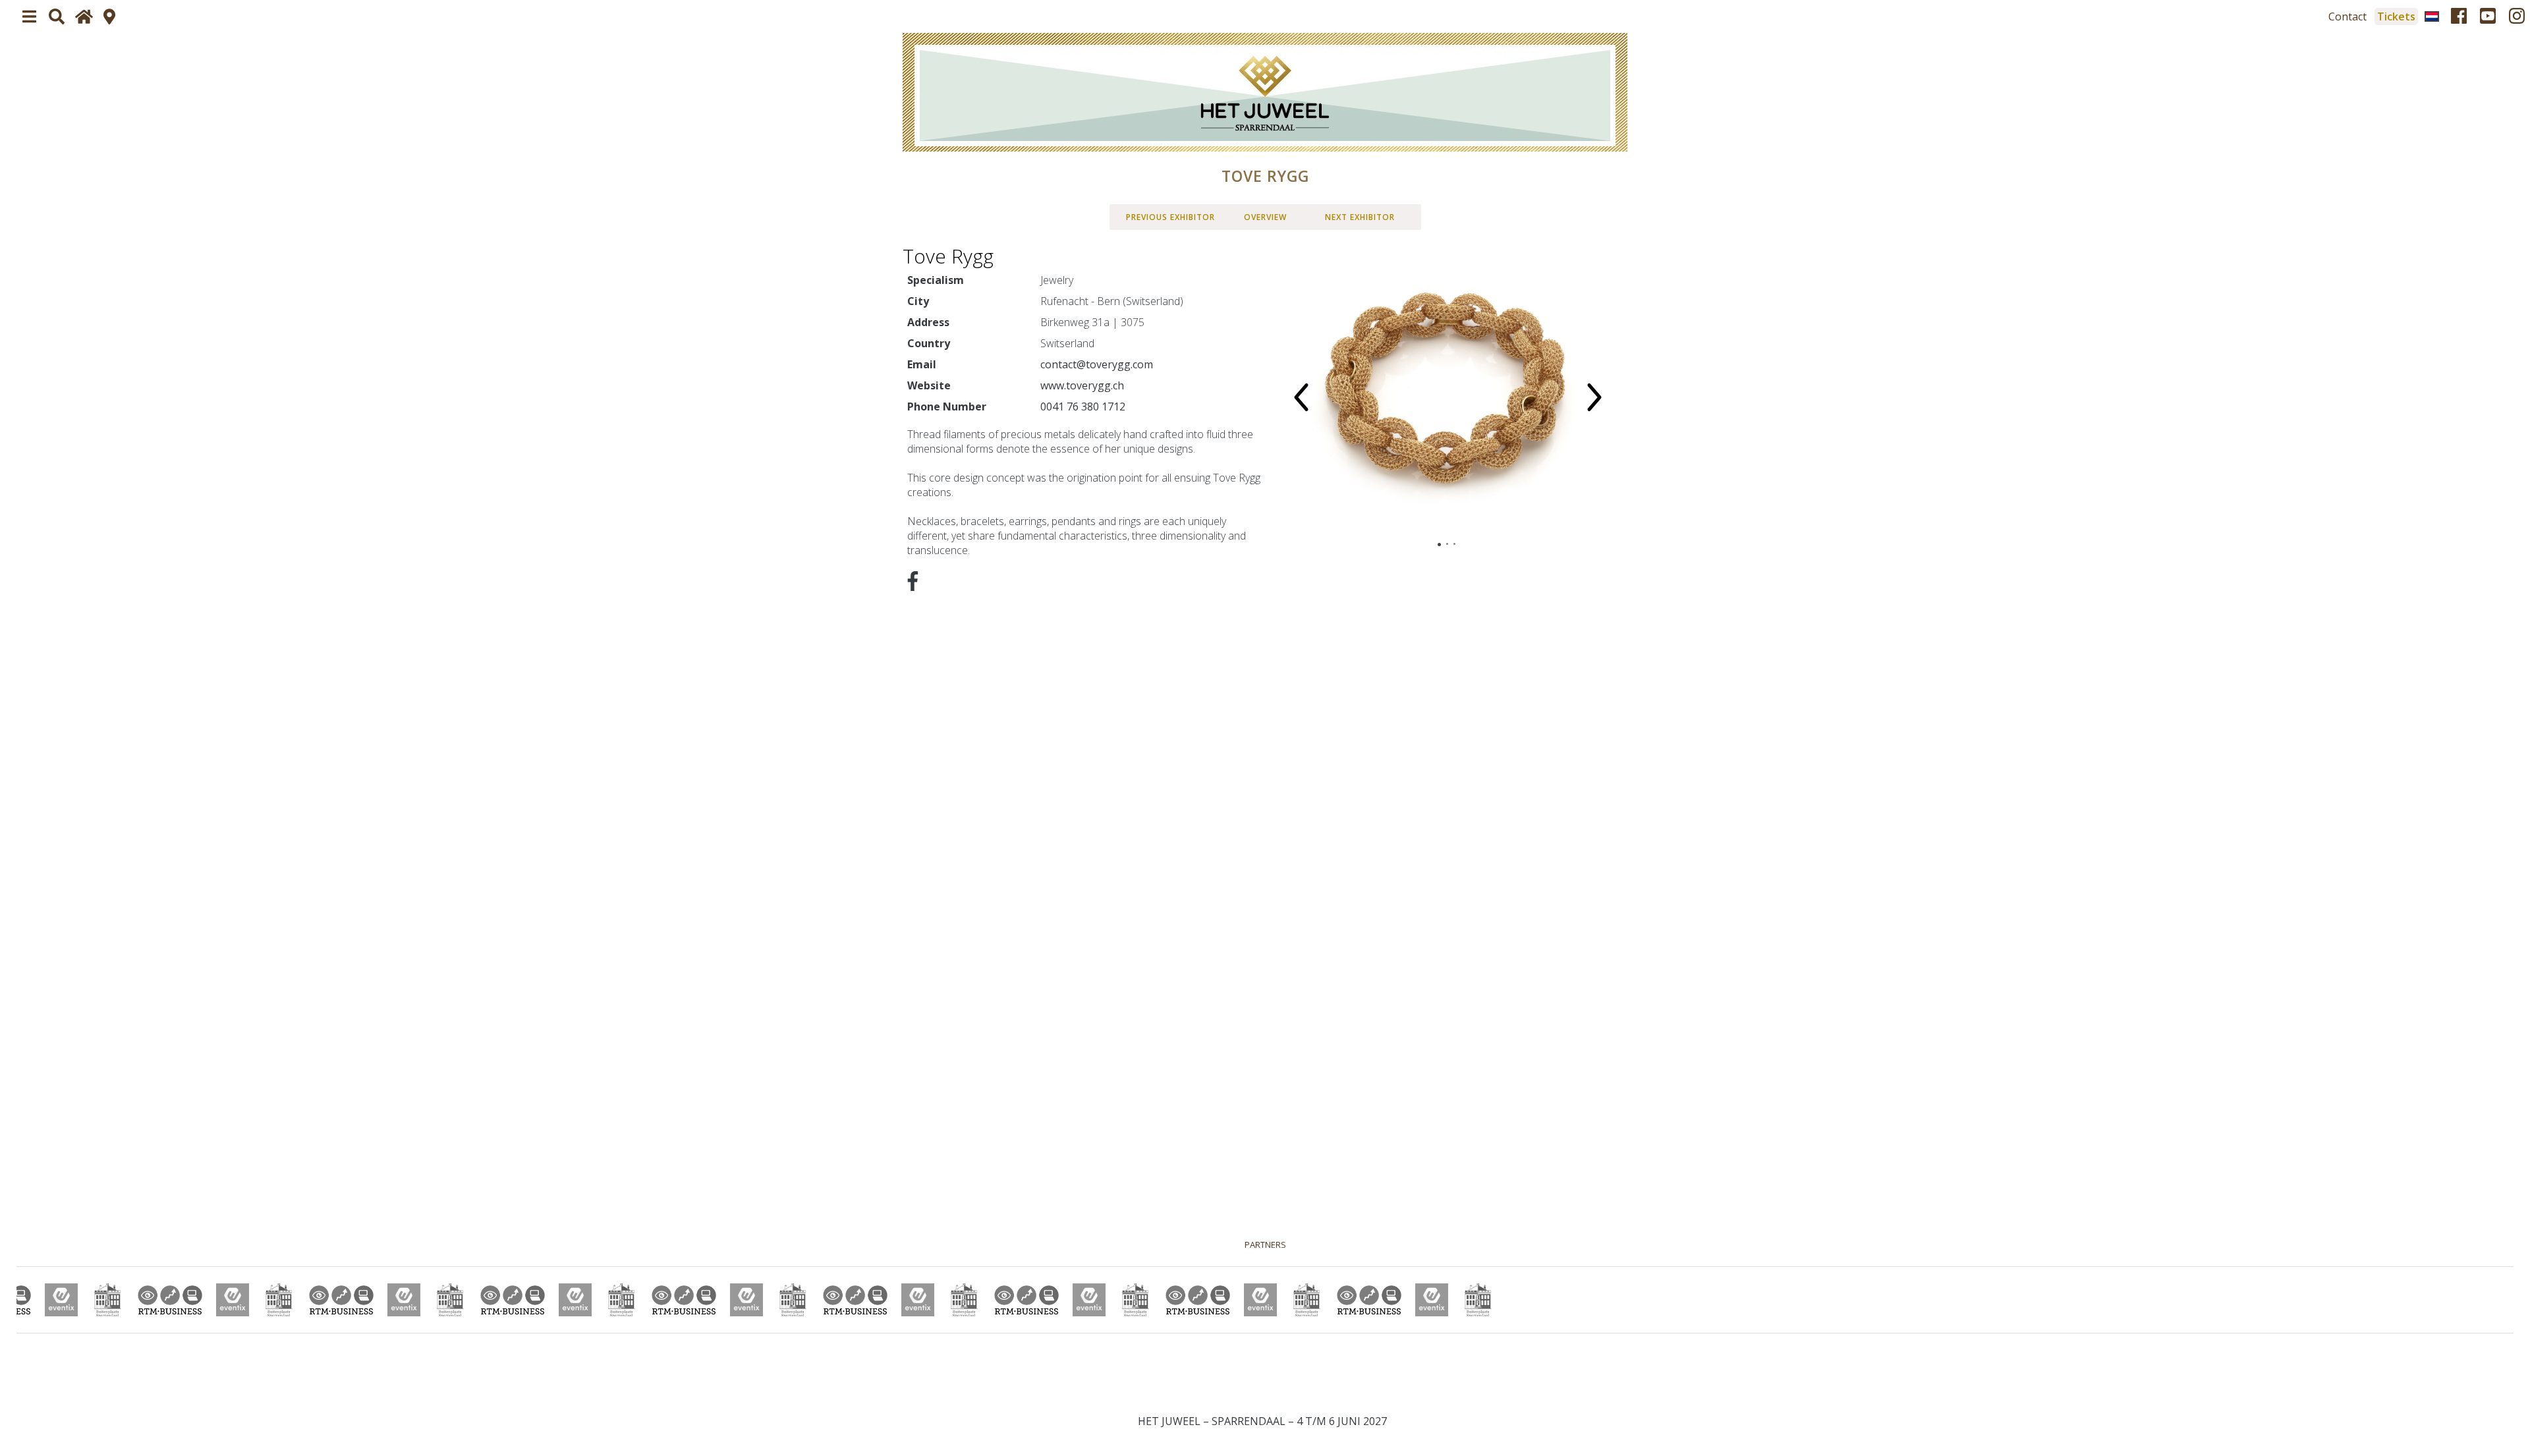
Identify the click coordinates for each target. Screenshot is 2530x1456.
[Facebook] (2459, 16)
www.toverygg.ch (1082, 385)
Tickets (2396, 16)
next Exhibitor (1360, 217)
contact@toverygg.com (1097, 364)
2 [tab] (1447, 544)
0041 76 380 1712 (1083, 406)
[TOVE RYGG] (1265, 92)
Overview (1265, 217)
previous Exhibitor (1170, 217)
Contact (2347, 16)
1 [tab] (1439, 545)
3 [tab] (1454, 544)
